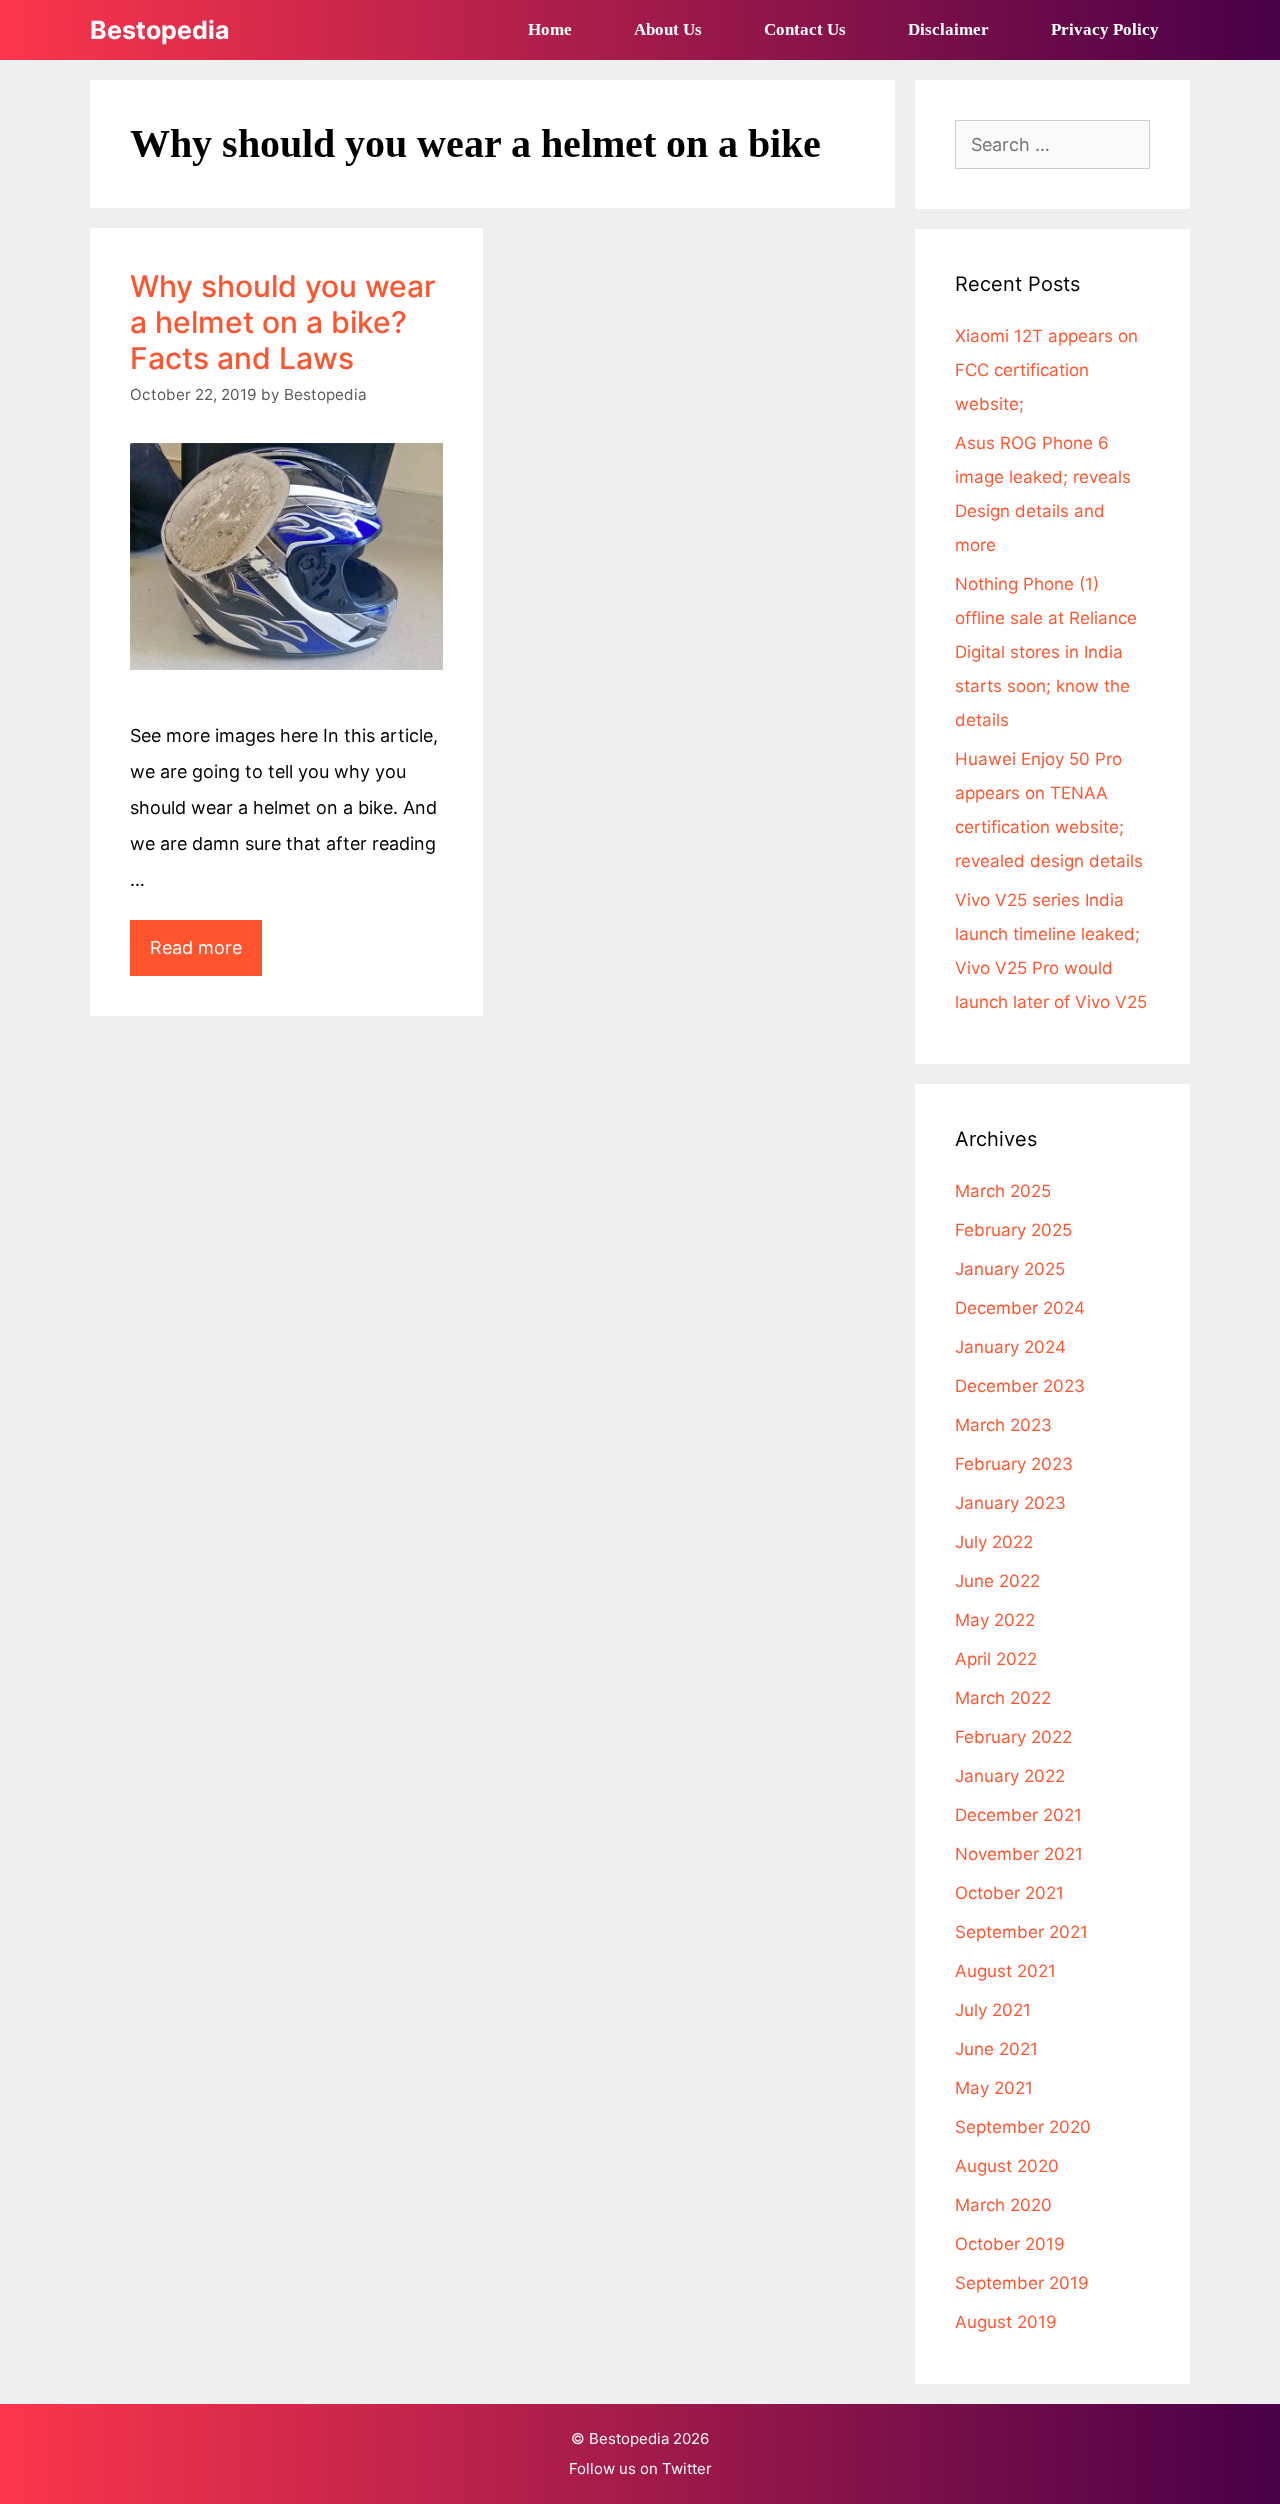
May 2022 (995, 1620)
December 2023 (1020, 1386)
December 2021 (1018, 1815)
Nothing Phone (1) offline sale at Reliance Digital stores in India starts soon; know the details (1046, 652)
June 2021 (996, 2049)
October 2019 (1010, 2244)
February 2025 (1013, 1230)
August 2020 (1007, 2166)
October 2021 (1009, 1893)
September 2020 (1023, 2127)
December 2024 (1020, 1308)
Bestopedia (160, 30)
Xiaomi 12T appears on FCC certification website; (1046, 370)
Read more (206, 956)
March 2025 (1003, 1191)
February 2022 (1013, 1737)
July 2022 (994, 1542)
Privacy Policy (1105, 29)
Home (550, 29)
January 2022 (1010, 1776)
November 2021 (1019, 1854)
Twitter (687, 2468)
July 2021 (993, 2010)
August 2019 (1006, 2322)
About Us (668, 29)
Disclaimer (948, 29)
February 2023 (1014, 1464)
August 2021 (1005, 1971)
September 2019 (1022, 2283)
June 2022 (997, 1581)
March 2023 (1003, 1425)
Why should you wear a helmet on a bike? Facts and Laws (283, 322)
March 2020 (1003, 2205)
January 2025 (1010, 1269)
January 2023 (1010, 1503)
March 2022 (1003, 1698)
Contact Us (805, 29)
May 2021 (994, 2088)
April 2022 (996, 1659)
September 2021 (1021, 1932)
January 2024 (1010, 1347)
